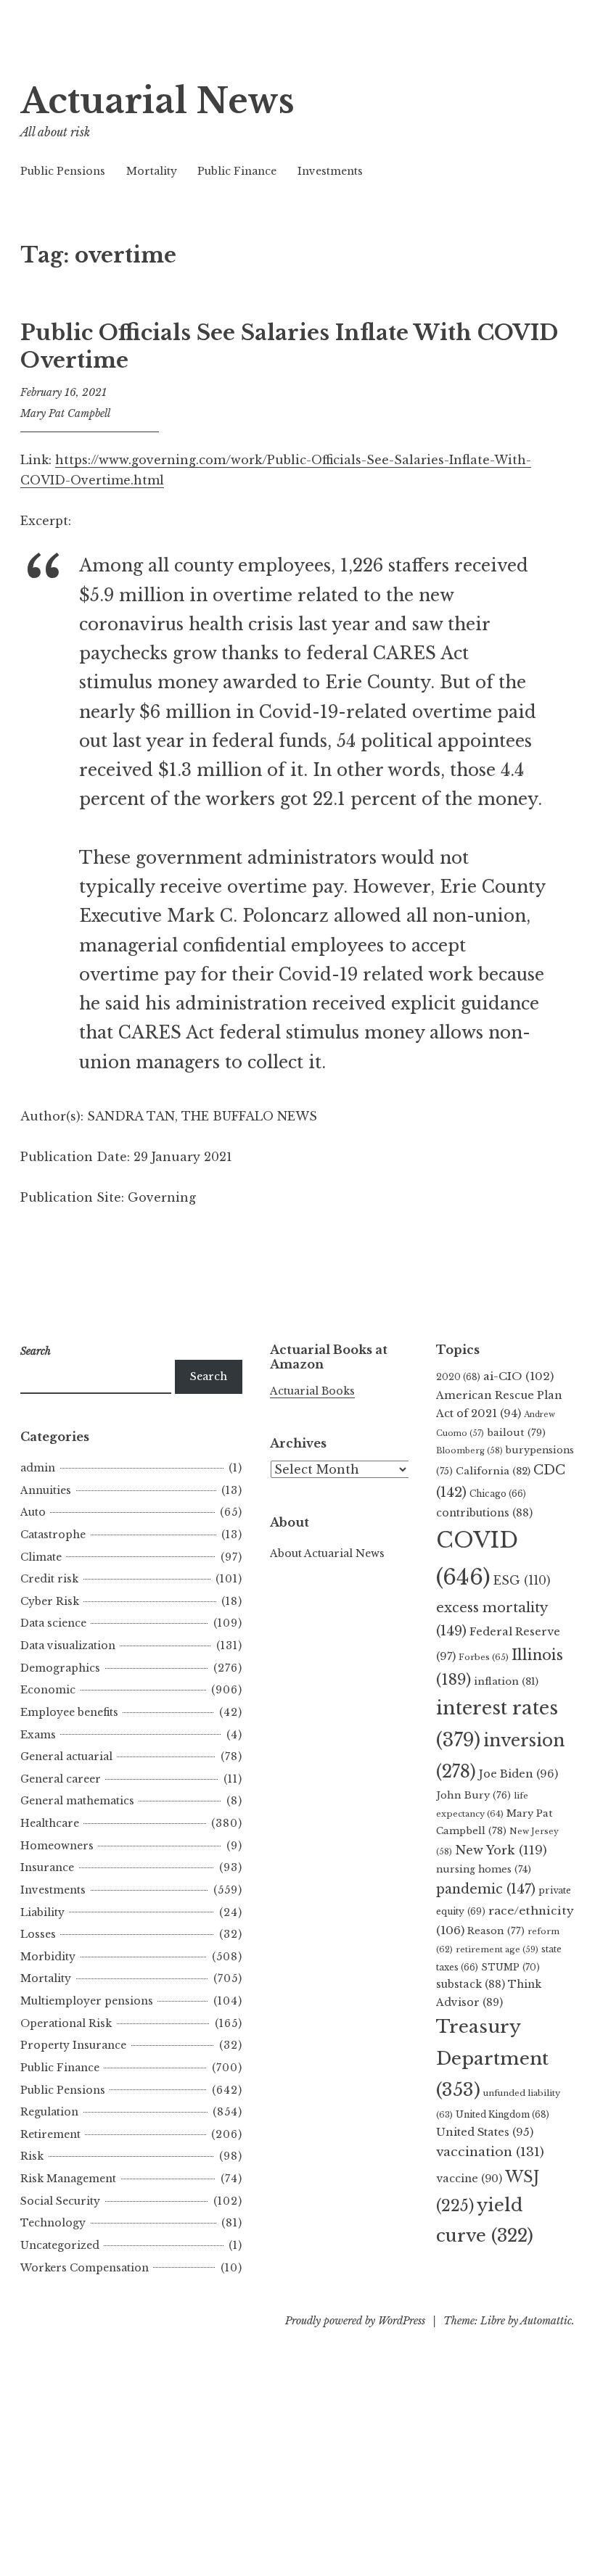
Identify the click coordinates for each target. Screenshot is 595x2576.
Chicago (498, 1494)
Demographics (60, 1668)
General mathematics (77, 1801)
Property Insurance (73, 2045)
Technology (53, 2223)
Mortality (152, 171)
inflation (506, 1681)
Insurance (47, 1867)
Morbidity (48, 1957)
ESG (522, 1581)
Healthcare (50, 1823)
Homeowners (57, 1846)
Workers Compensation (85, 2268)
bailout (516, 1433)
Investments (330, 171)
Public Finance (237, 171)
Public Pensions (63, 171)
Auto (33, 1512)
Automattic (546, 2321)
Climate (41, 1557)
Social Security (60, 2201)
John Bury (473, 1795)
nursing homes (484, 1869)
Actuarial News (157, 101)
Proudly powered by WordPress (355, 2321)
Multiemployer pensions (87, 2001)
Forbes (484, 1657)
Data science (53, 1623)
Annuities (46, 1490)
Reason (496, 1931)
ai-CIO (518, 1376)
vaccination (490, 2152)
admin (38, 1468)
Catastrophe (53, 1535)
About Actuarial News (327, 1553)
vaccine (469, 2179)
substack (471, 1984)
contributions (484, 1513)
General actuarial (66, 1756)
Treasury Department (492, 2058)
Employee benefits (69, 1712)
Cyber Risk (50, 1601)
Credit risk (49, 1579)
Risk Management (68, 2179)
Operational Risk (66, 2023)
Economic (48, 1690)
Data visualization (68, 1646)
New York (501, 1850)
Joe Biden (518, 1774)
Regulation (49, 2112)
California (493, 1471)
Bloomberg (469, 1450)
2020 (458, 1377)
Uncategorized (60, 2245)
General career (61, 1779)
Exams (38, 1735)
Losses (38, 1934)
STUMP (510, 1967)
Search (209, 1376)
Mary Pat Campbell (65, 413)
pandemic (486, 1889)
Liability (42, 1912)
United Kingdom (502, 2114)
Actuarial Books (312, 1391)
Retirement (50, 2134)
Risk (32, 2156)
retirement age (497, 1949)
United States (485, 2132)
